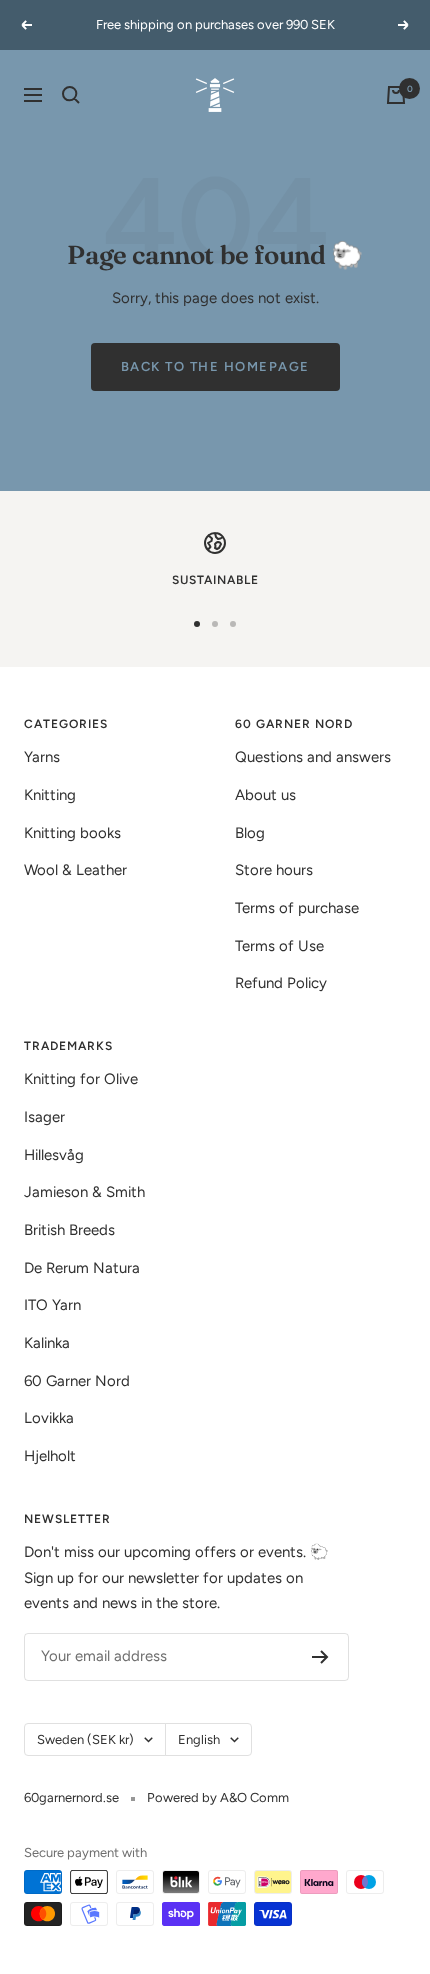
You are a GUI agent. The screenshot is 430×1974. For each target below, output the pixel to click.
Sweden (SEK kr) (85, 1739)
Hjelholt (50, 1456)
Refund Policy (281, 983)
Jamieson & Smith (84, 1192)
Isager (44, 1117)
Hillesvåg (54, 1155)
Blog (250, 833)
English (199, 1739)
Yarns (42, 757)
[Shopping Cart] (396, 95)
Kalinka (47, 1343)
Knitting (50, 795)
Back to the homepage (215, 366)
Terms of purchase (297, 908)
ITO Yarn (52, 1305)
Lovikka (49, 1418)
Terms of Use (279, 946)
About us (265, 795)
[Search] (71, 95)
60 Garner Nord (77, 1381)
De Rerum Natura (82, 1268)
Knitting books (72, 833)
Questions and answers (313, 757)
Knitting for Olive (81, 1079)
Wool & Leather (75, 870)
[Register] (320, 1657)
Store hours (274, 870)
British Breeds (69, 1230)
